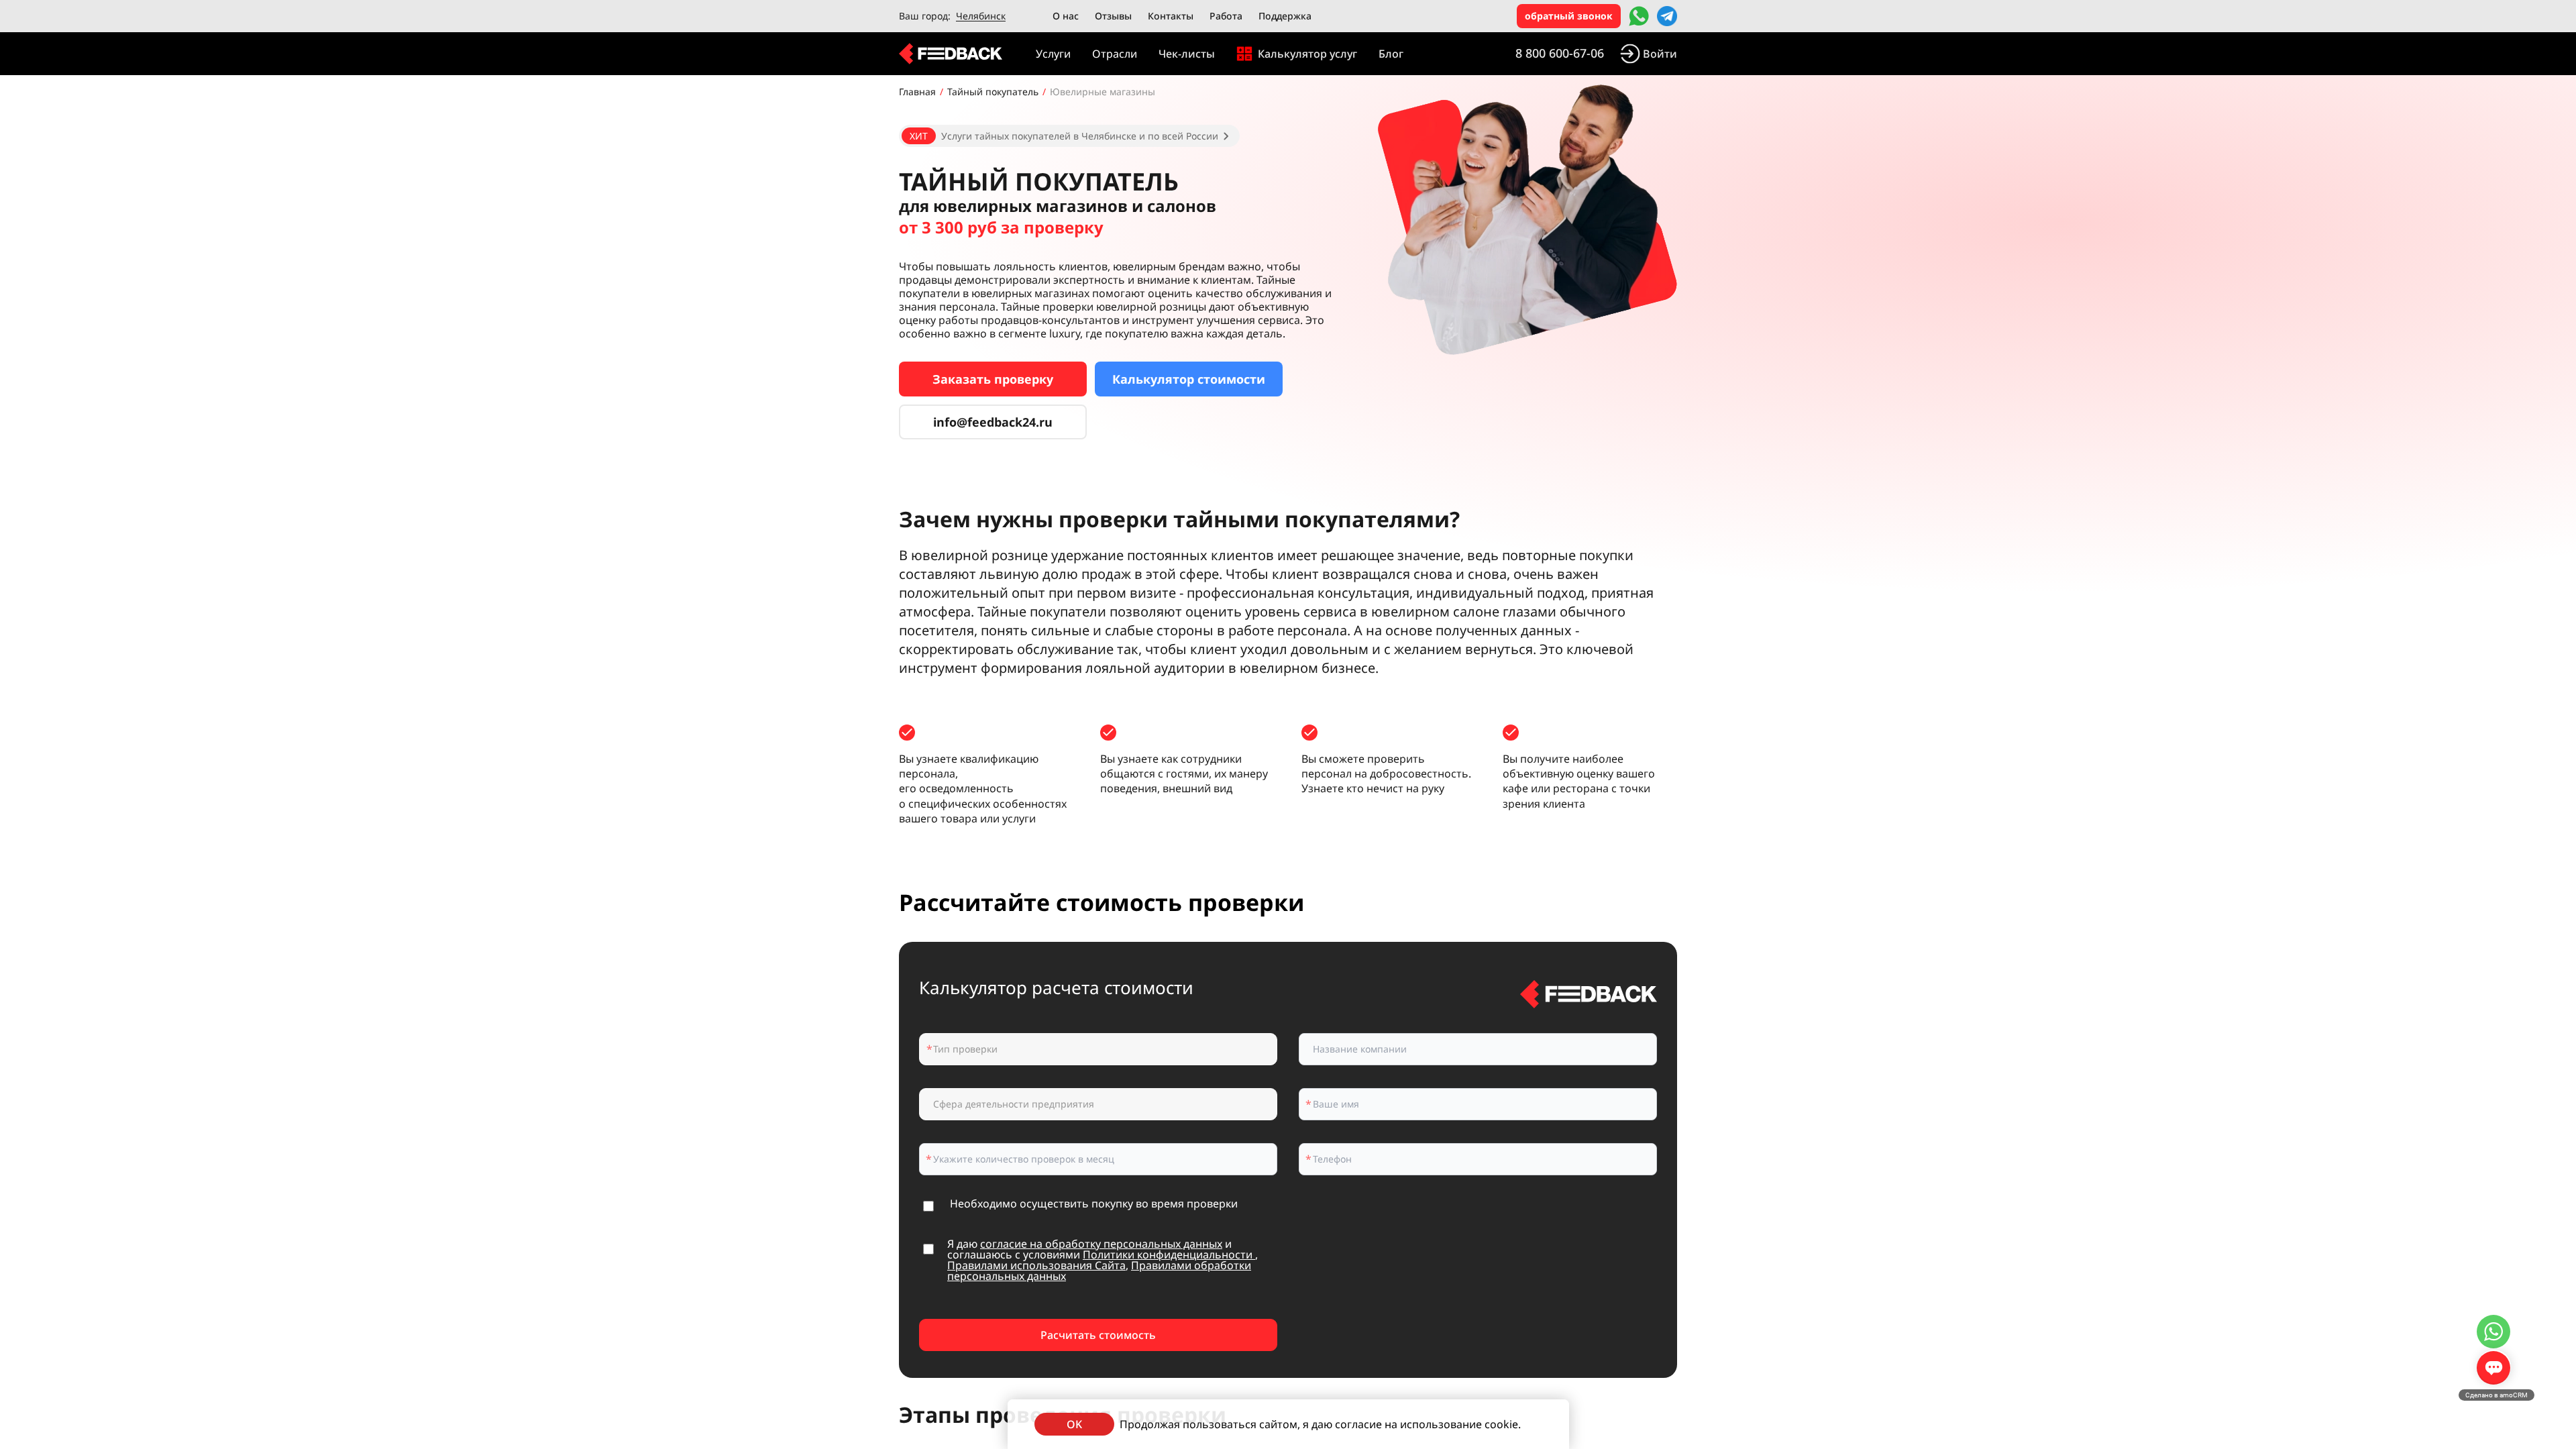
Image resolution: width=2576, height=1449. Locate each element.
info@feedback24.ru (993, 422)
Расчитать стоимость (1098, 1335)
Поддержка (1285, 16)
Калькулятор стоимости (1189, 379)
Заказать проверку (993, 379)
